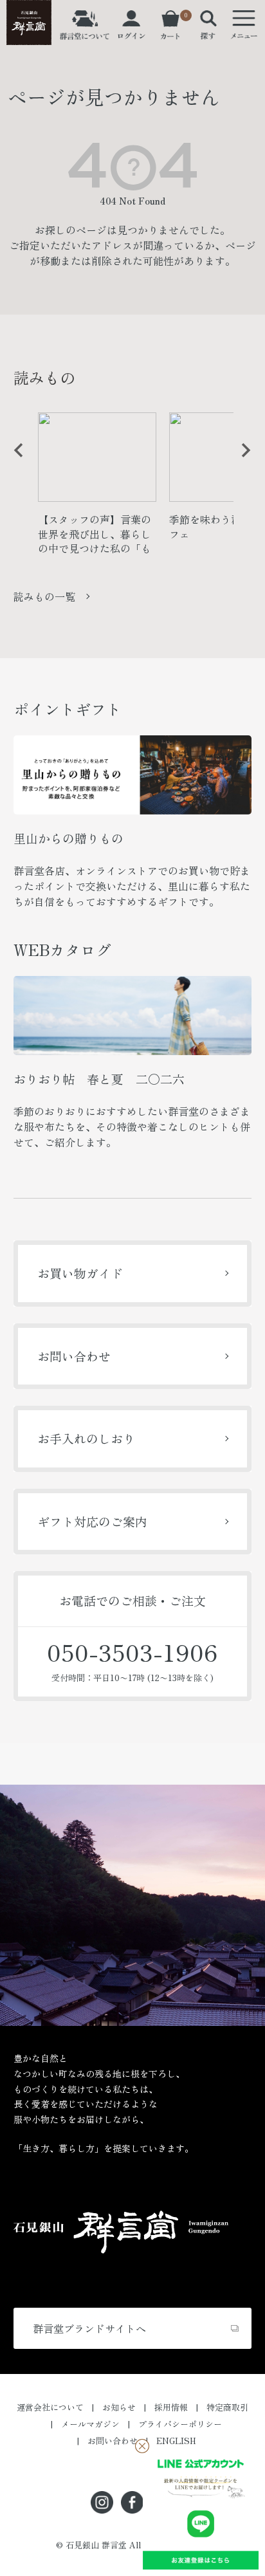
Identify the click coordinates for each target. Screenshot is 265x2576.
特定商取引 (227, 2407)
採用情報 (171, 2407)
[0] (170, 32)
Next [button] (241, 460)
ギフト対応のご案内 (92, 1521)
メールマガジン (90, 2424)
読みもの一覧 (44, 596)
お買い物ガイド (80, 1273)
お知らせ (119, 2407)
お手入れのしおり (86, 1438)
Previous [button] (14, 460)
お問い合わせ (74, 1356)
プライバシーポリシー (180, 2424)
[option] (97, 488)
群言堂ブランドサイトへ (89, 2328)
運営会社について (50, 2407)
